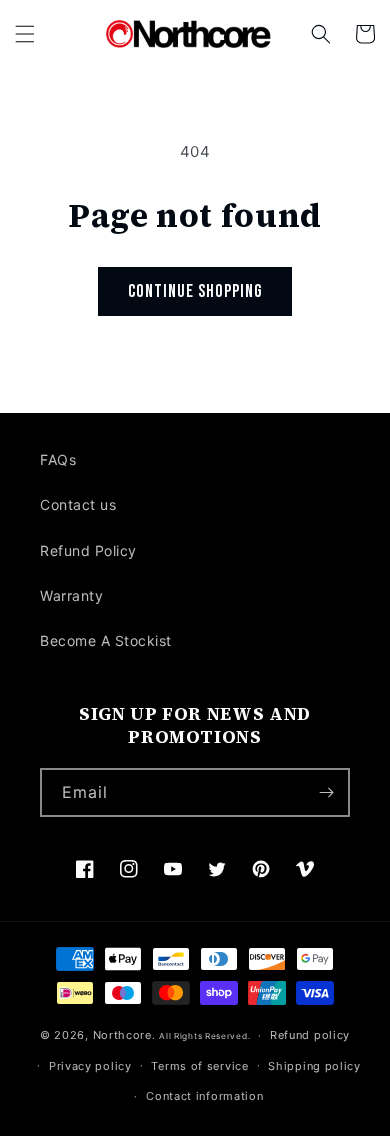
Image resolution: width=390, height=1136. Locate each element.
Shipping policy (314, 1066)
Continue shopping (195, 291)
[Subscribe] (326, 792)
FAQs (58, 459)
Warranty (71, 595)
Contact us (78, 504)
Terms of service (199, 1066)
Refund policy (310, 1035)
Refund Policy (88, 550)
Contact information (204, 1096)
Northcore (122, 1035)
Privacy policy (90, 1066)
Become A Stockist (106, 640)
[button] (25, 34)
